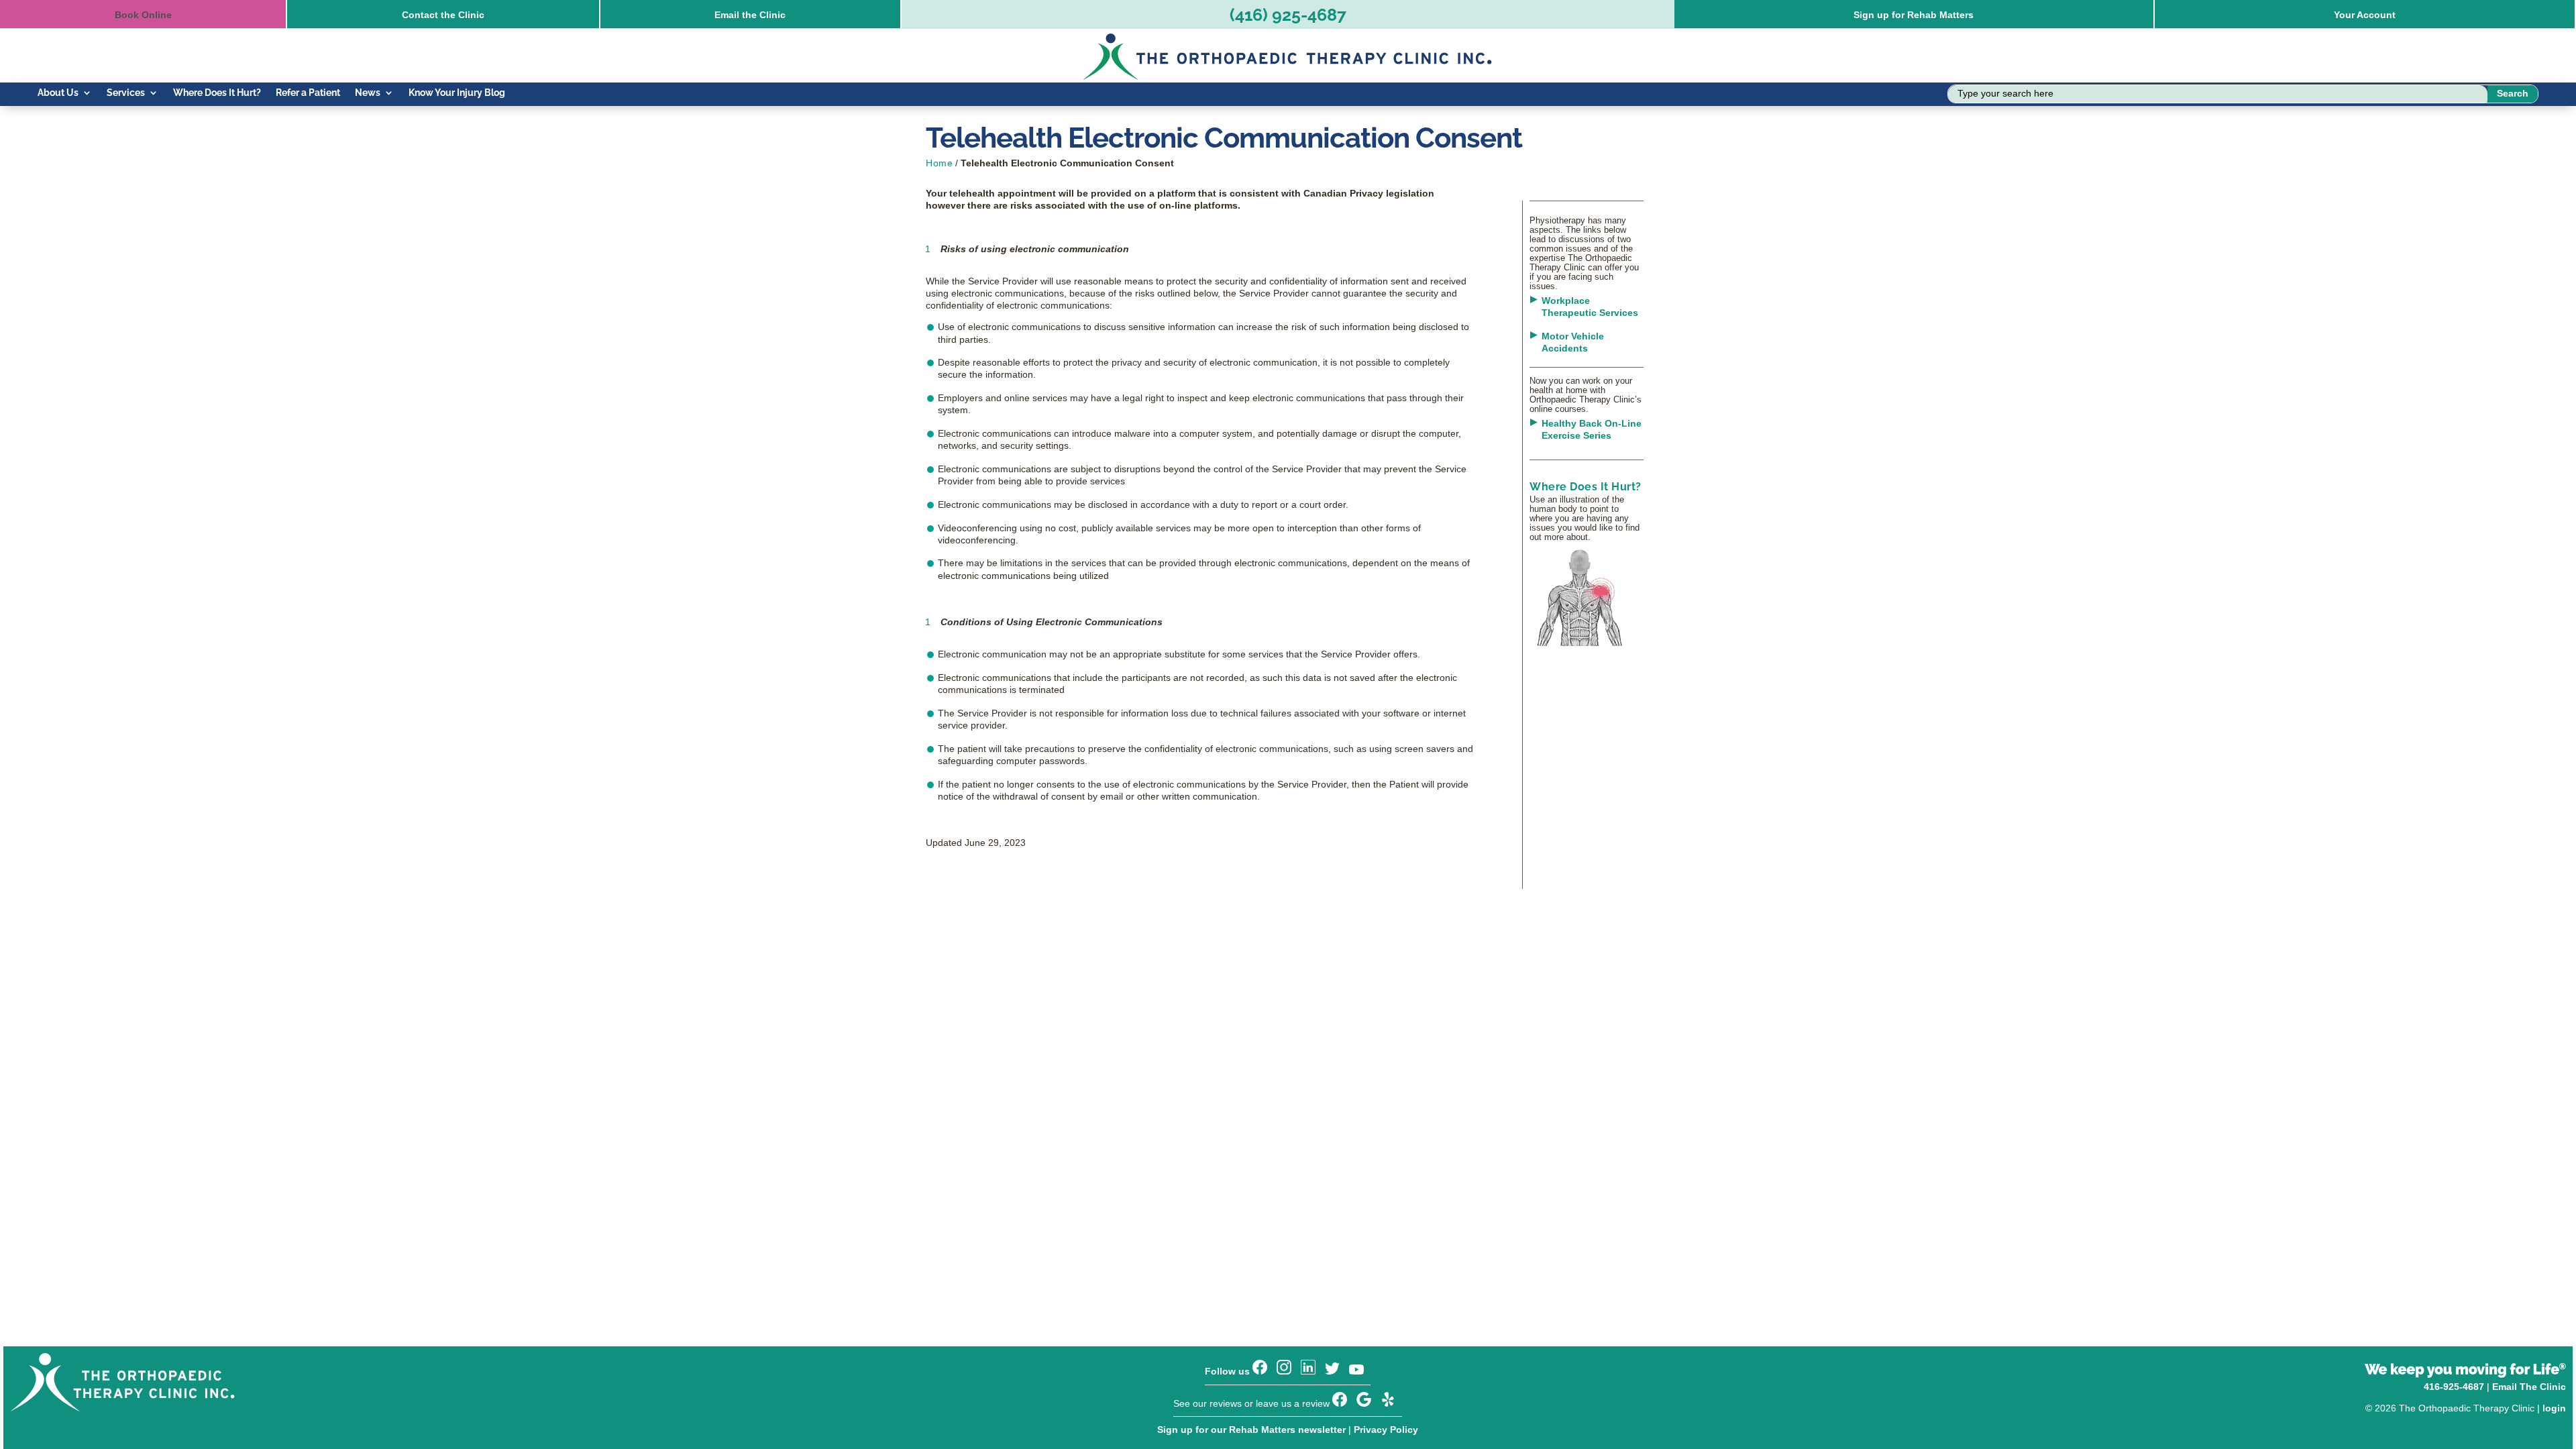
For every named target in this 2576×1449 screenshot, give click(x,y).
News (368, 93)
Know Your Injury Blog (457, 93)
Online (143, 15)
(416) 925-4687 (1288, 15)
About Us (58, 93)
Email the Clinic (750, 15)
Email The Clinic (2529, 1387)
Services (126, 93)
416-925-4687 (2454, 1387)
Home (939, 163)
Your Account (2365, 15)
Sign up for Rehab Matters (1914, 15)
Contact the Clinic (443, 15)
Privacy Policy (1386, 1430)
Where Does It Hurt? (217, 93)
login (2554, 1408)
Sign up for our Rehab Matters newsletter (1251, 1430)
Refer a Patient (308, 93)
